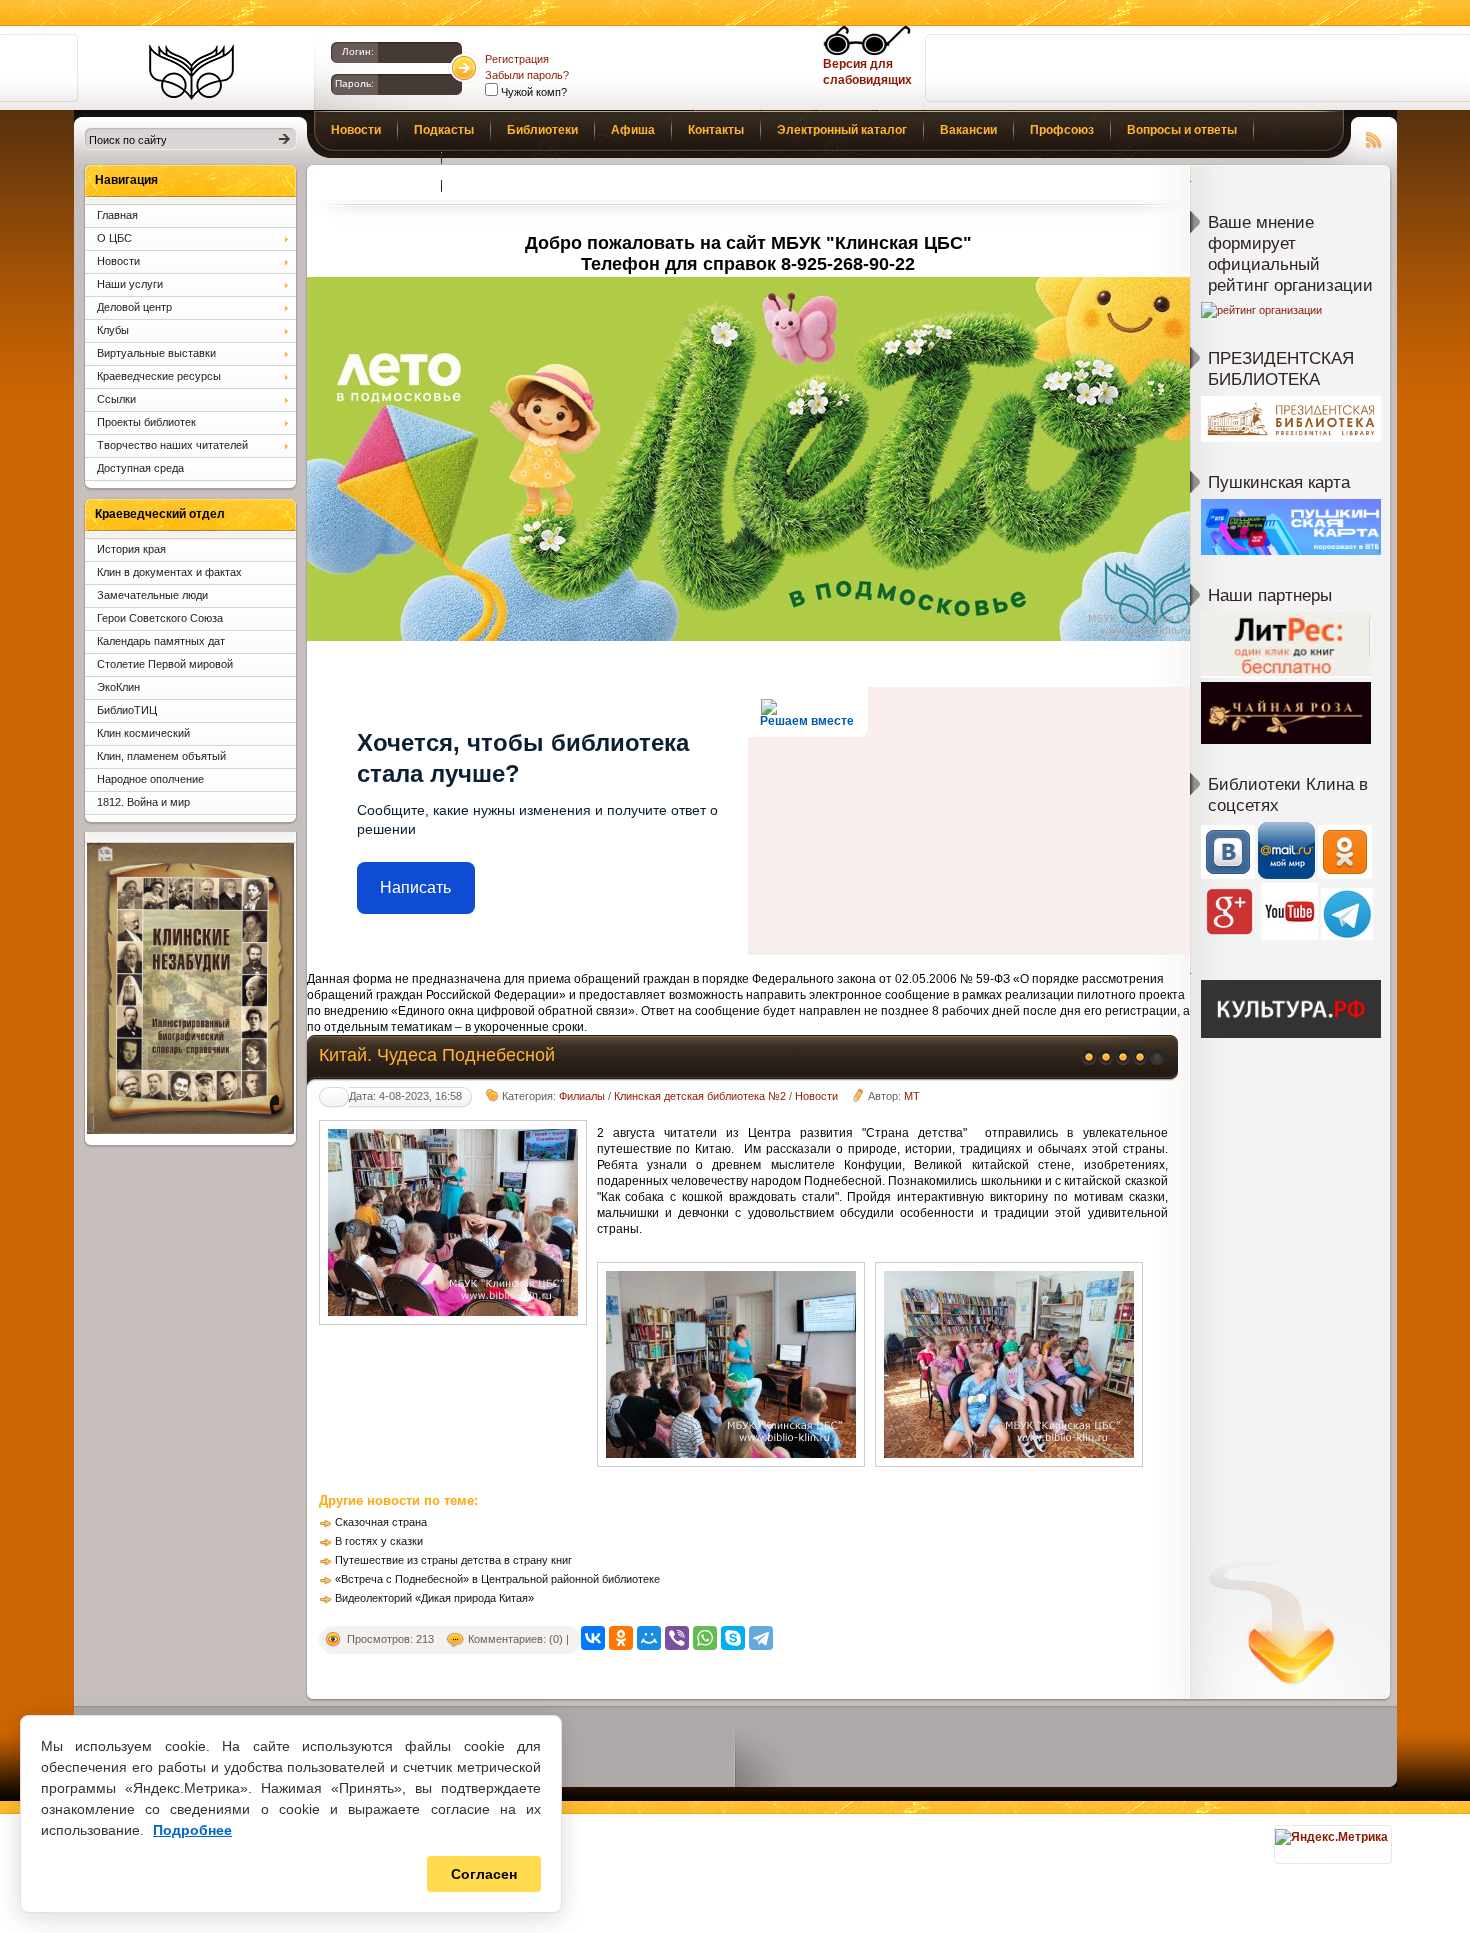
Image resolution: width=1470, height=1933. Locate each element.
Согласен (484, 1874)
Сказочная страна (381, 1522)
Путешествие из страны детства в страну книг (453, 1560)
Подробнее (192, 1830)
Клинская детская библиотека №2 (700, 1096)
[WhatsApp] (705, 1638)
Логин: (358, 51)
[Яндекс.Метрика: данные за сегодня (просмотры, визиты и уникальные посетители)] (1331, 1837)
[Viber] (677, 1638)
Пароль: (354, 83)
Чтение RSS (1374, 137)
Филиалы (582, 1096)
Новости (816, 1096)
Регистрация (517, 59)
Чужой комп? (532, 92)
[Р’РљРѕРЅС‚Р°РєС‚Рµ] (593, 1638)
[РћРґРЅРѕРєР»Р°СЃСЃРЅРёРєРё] (621, 1638)
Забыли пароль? (527, 75)
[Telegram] (761, 1638)
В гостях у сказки (379, 1541)
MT (912, 1096)
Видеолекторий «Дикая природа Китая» (434, 1598)
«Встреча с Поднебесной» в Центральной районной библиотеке (497, 1579)
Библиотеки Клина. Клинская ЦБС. (191, 72)
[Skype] (733, 1638)
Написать (415, 887)
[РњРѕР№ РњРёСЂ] (649, 1638)
